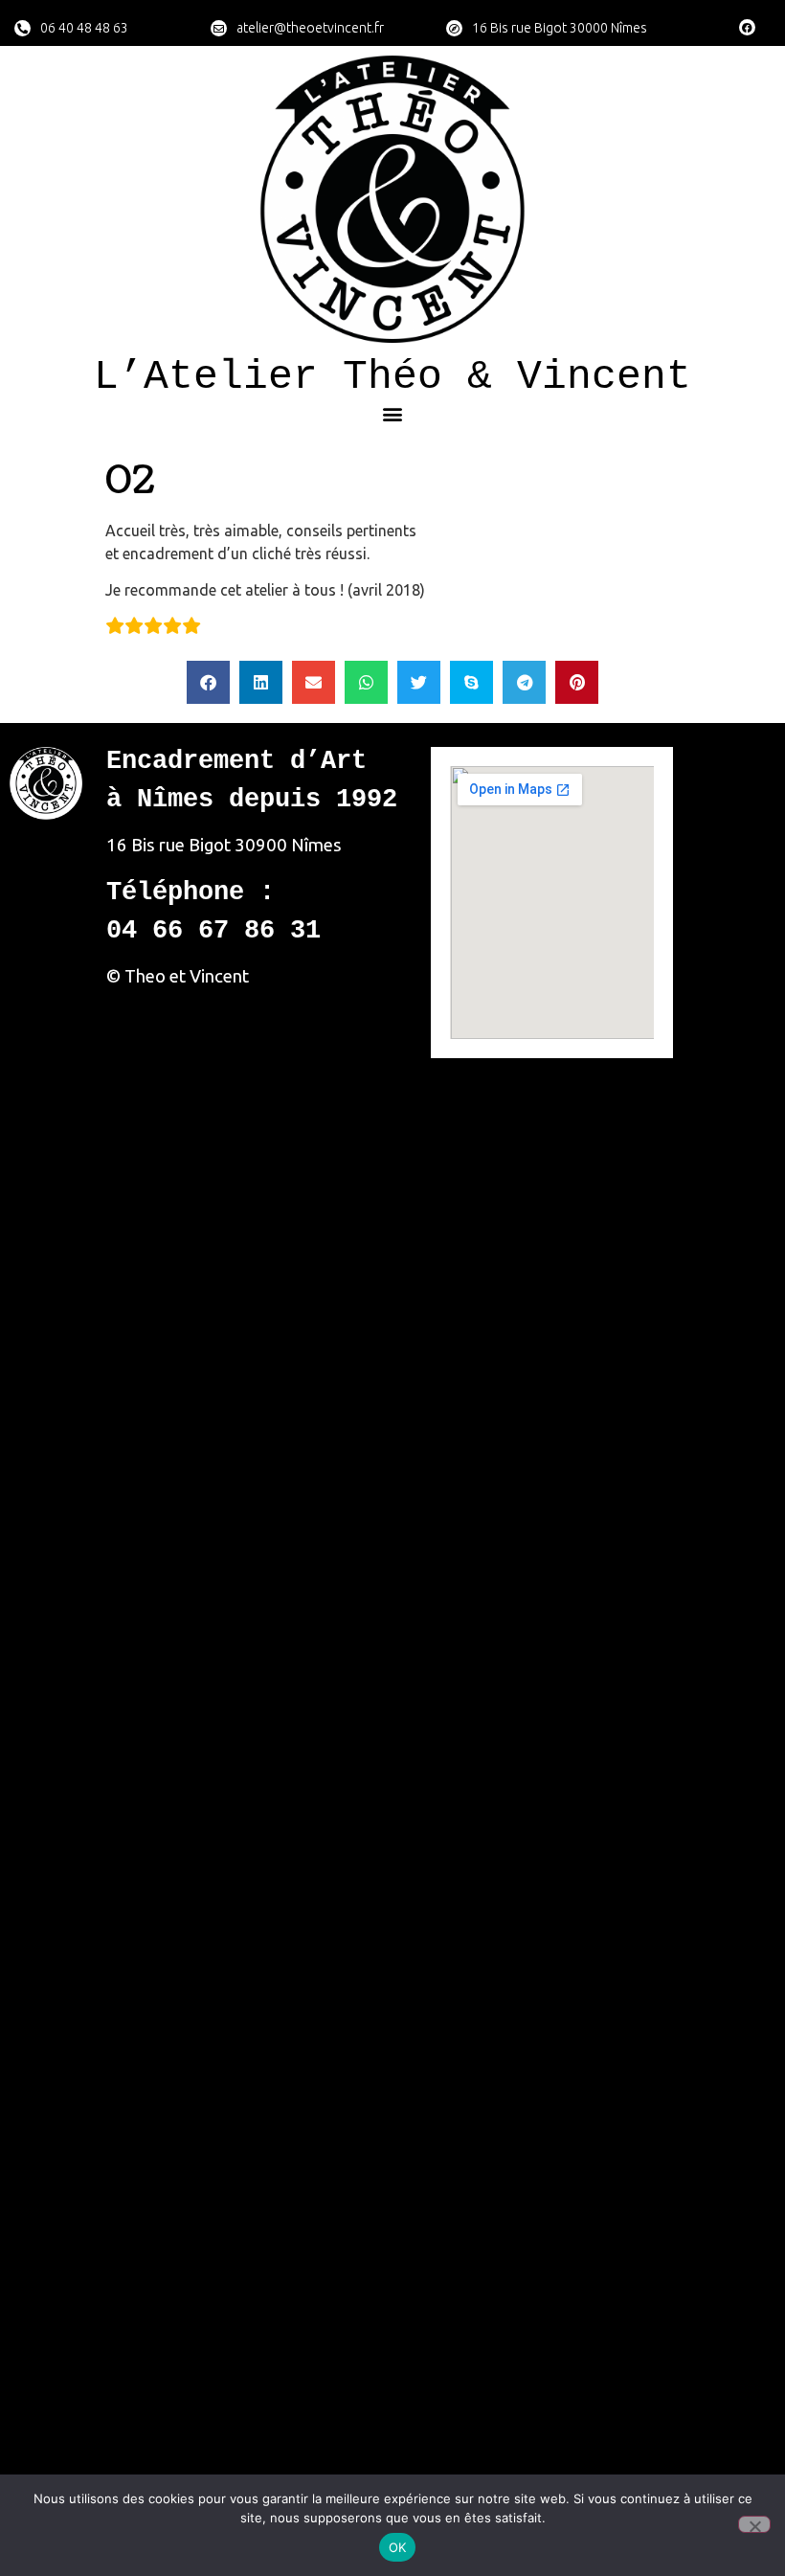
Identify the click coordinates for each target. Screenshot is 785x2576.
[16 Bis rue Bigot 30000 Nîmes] (454, 28)
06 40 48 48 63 (84, 28)
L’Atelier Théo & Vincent (392, 377)
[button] (393, 413)
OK (398, 2547)
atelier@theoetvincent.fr (310, 28)
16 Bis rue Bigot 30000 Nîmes (560, 28)
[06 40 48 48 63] (22, 28)
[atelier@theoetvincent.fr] (219, 28)
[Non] (754, 2524)
